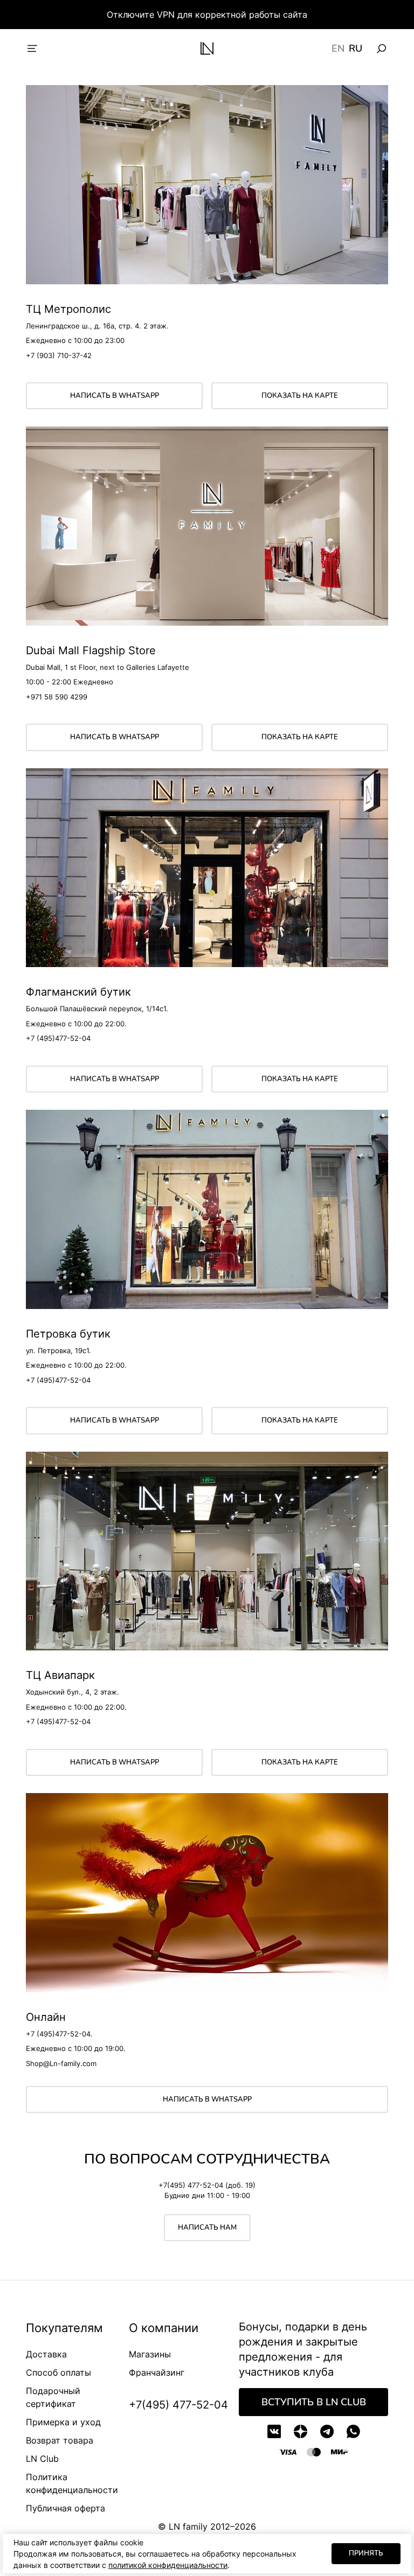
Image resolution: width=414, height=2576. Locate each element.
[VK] (274, 2431)
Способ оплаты (58, 2372)
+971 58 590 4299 (57, 697)
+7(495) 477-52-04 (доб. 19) (207, 2185)
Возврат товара (60, 2440)
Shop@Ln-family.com (61, 2063)
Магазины (150, 2354)
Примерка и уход (63, 2422)
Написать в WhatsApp (115, 396)
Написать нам (207, 2228)
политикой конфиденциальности (168, 2565)
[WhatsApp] (353, 2431)
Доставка (46, 2354)
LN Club (42, 2459)
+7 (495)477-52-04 (58, 1038)
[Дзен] (301, 2431)
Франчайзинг (157, 2372)
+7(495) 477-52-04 (178, 2405)
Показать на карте (300, 396)
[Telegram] (327, 2431)
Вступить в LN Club (314, 2402)
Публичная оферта (65, 2508)
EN (338, 48)
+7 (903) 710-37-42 (59, 355)
